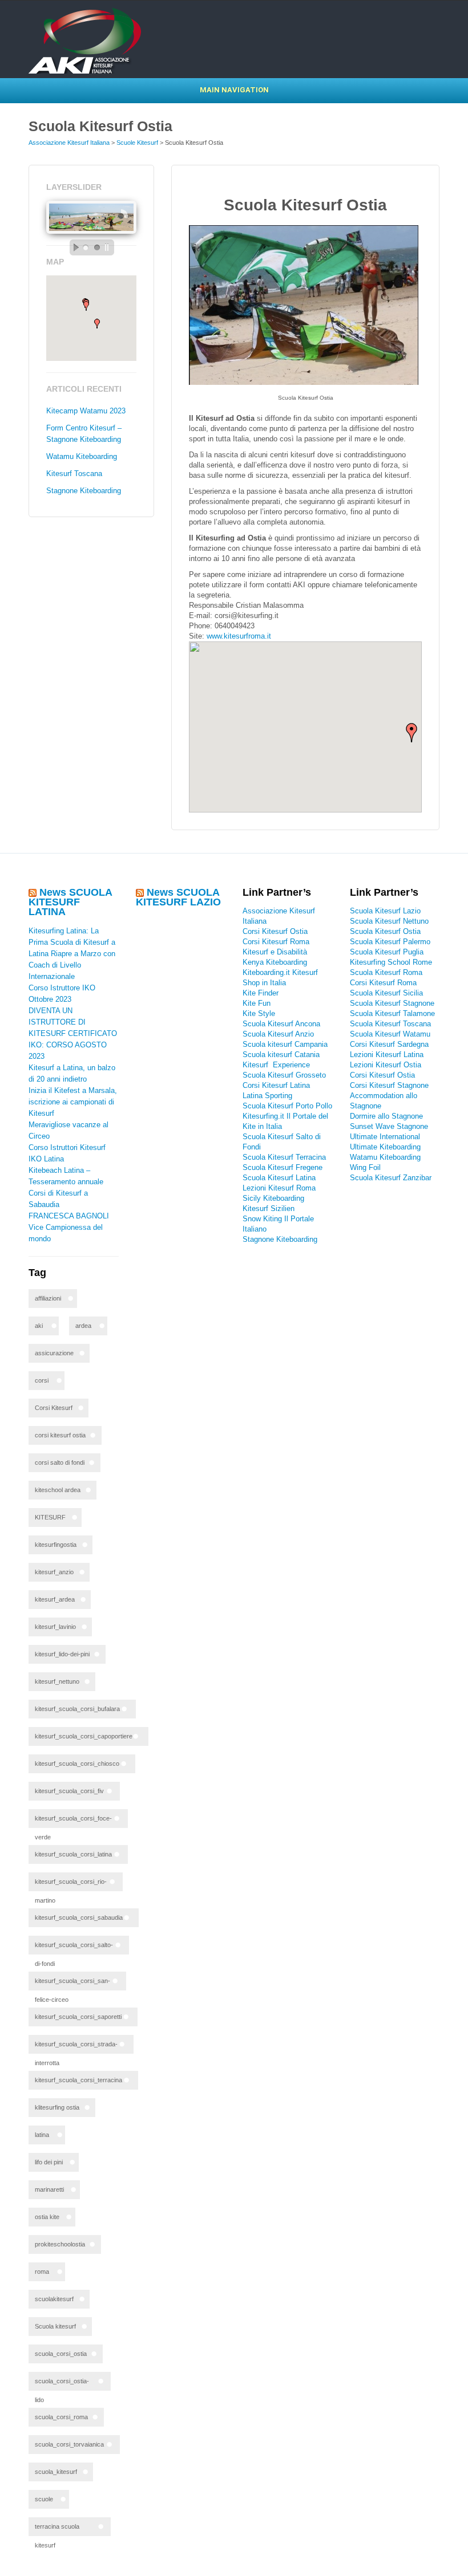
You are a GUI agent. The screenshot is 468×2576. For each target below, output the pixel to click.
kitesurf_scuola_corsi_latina (73, 1854)
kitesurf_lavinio (55, 1627)
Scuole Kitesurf (137, 143)
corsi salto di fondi (60, 1462)
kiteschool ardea (58, 1490)
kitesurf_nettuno (57, 1681)
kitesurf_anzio (54, 1572)
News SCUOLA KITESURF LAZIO (178, 897)
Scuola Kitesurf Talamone (392, 1013)
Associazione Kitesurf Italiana (69, 143)
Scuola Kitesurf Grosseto (284, 1075)
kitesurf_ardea (55, 1599)
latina (42, 2135)
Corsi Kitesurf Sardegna (389, 1044)
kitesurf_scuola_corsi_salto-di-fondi (74, 1948)
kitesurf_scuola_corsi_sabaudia (79, 1917)
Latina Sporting (267, 1096)
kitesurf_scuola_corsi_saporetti (78, 2017)
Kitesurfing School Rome (391, 962)
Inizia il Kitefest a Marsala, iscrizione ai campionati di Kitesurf (73, 1102)
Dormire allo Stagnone (386, 1116)
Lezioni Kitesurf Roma (279, 1188)
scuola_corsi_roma (61, 2417)
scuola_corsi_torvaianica (69, 2444)
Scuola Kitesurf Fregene (283, 1167)
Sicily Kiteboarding (273, 1198)
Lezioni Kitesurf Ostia (386, 1065)
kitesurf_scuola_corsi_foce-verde (73, 1821)
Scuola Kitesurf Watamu (390, 1034)
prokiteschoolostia (60, 2244)
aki (39, 1326)
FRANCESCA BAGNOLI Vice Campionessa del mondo (69, 1227)
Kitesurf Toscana (74, 474)
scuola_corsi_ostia (61, 2354)
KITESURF (50, 1517)
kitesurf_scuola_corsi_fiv (69, 1791)
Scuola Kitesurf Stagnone (392, 1003)
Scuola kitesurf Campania (285, 1044)
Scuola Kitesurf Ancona (281, 1024)
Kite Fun (257, 1003)
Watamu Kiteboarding (82, 456)
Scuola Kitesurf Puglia (387, 952)
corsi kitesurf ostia (60, 1435)
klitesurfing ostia (57, 2107)
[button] (97, 324)
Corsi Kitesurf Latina (276, 1085)
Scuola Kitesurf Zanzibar (391, 1178)
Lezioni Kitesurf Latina (387, 1055)
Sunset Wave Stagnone (389, 1126)
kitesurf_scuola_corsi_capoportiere (84, 1736)
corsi (42, 1380)
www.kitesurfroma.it (239, 636)
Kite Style (259, 1013)
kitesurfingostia (56, 1545)
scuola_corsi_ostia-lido (62, 2384)
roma (42, 2272)
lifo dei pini (49, 2162)
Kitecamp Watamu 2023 (86, 411)
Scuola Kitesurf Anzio (278, 1034)
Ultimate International (385, 1137)
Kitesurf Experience (276, 1065)
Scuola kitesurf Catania (281, 1055)
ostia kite (47, 2217)
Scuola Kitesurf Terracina (284, 1157)
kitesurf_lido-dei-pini (62, 1654)
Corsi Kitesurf (54, 1408)
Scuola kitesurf (55, 2326)
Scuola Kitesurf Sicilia (386, 993)
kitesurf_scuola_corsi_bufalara (77, 1709)
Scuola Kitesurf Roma (386, 972)
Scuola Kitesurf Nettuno (389, 921)
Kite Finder (261, 993)
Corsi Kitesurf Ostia (275, 931)
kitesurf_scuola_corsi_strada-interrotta (76, 2047)
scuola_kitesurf (56, 2472)
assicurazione (54, 1353)
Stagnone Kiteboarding (84, 491)
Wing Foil (365, 1167)
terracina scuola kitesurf (57, 2530)
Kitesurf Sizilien (269, 1208)
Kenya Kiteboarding (275, 962)
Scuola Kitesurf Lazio (385, 911)
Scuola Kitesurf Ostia (385, 931)
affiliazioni (48, 1298)
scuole (44, 2499)
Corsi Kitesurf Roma (276, 942)
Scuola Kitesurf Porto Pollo (287, 1106)
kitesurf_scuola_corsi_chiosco (77, 1764)
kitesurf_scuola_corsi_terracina (78, 2080)
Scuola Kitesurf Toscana (390, 1024)
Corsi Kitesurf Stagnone (389, 1085)
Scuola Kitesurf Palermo (390, 942)
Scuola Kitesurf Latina (279, 1178)
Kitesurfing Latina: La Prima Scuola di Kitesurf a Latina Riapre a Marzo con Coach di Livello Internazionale (72, 954)
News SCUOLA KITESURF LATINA (70, 902)
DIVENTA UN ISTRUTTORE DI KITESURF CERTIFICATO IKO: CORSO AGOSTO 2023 (73, 1033)
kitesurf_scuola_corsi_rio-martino (71, 1885)
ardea (83, 1326)
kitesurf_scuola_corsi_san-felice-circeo (72, 1984)
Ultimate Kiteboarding (385, 1147)
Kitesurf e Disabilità (276, 952)
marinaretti (49, 2189)
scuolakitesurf (54, 2299)
